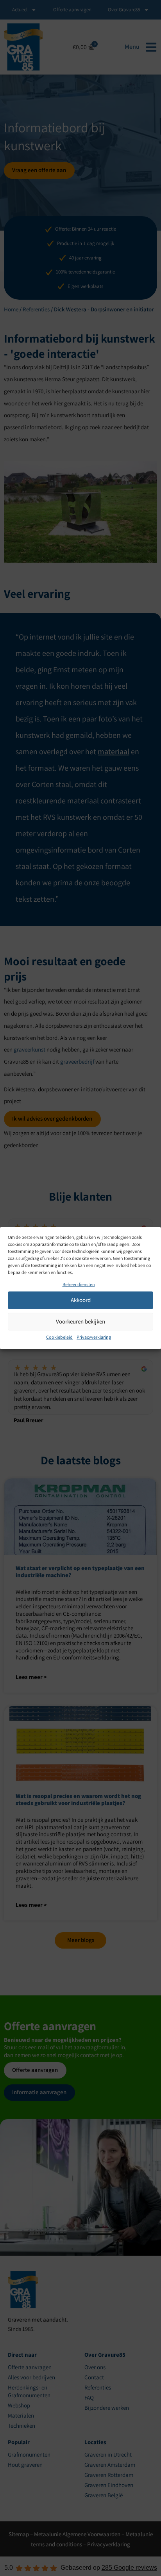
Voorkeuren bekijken (80, 1321)
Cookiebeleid (59, 1337)
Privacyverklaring (94, 1337)
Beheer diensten (79, 1284)
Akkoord (81, 1300)
